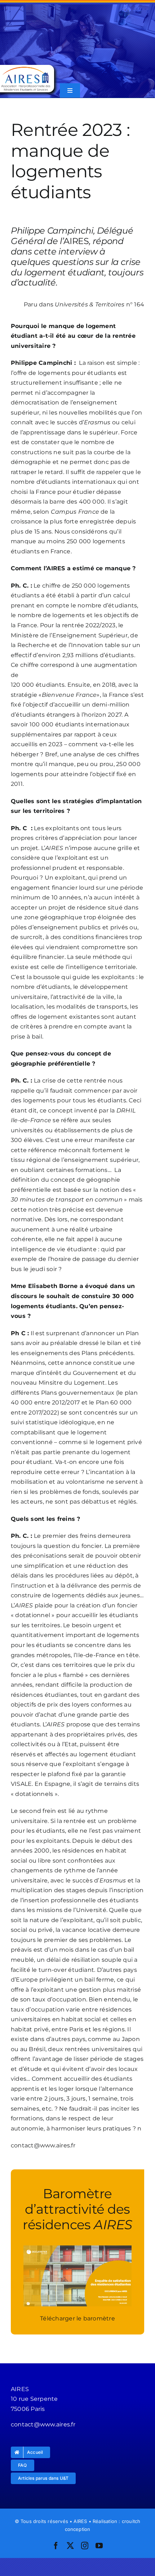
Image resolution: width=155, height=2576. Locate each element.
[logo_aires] (26, 68)
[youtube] (99, 2546)
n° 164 (99, 304)
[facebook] (56, 2546)
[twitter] (70, 2546)
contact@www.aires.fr (43, 2145)
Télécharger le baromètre (77, 2318)
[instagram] (85, 2546)
